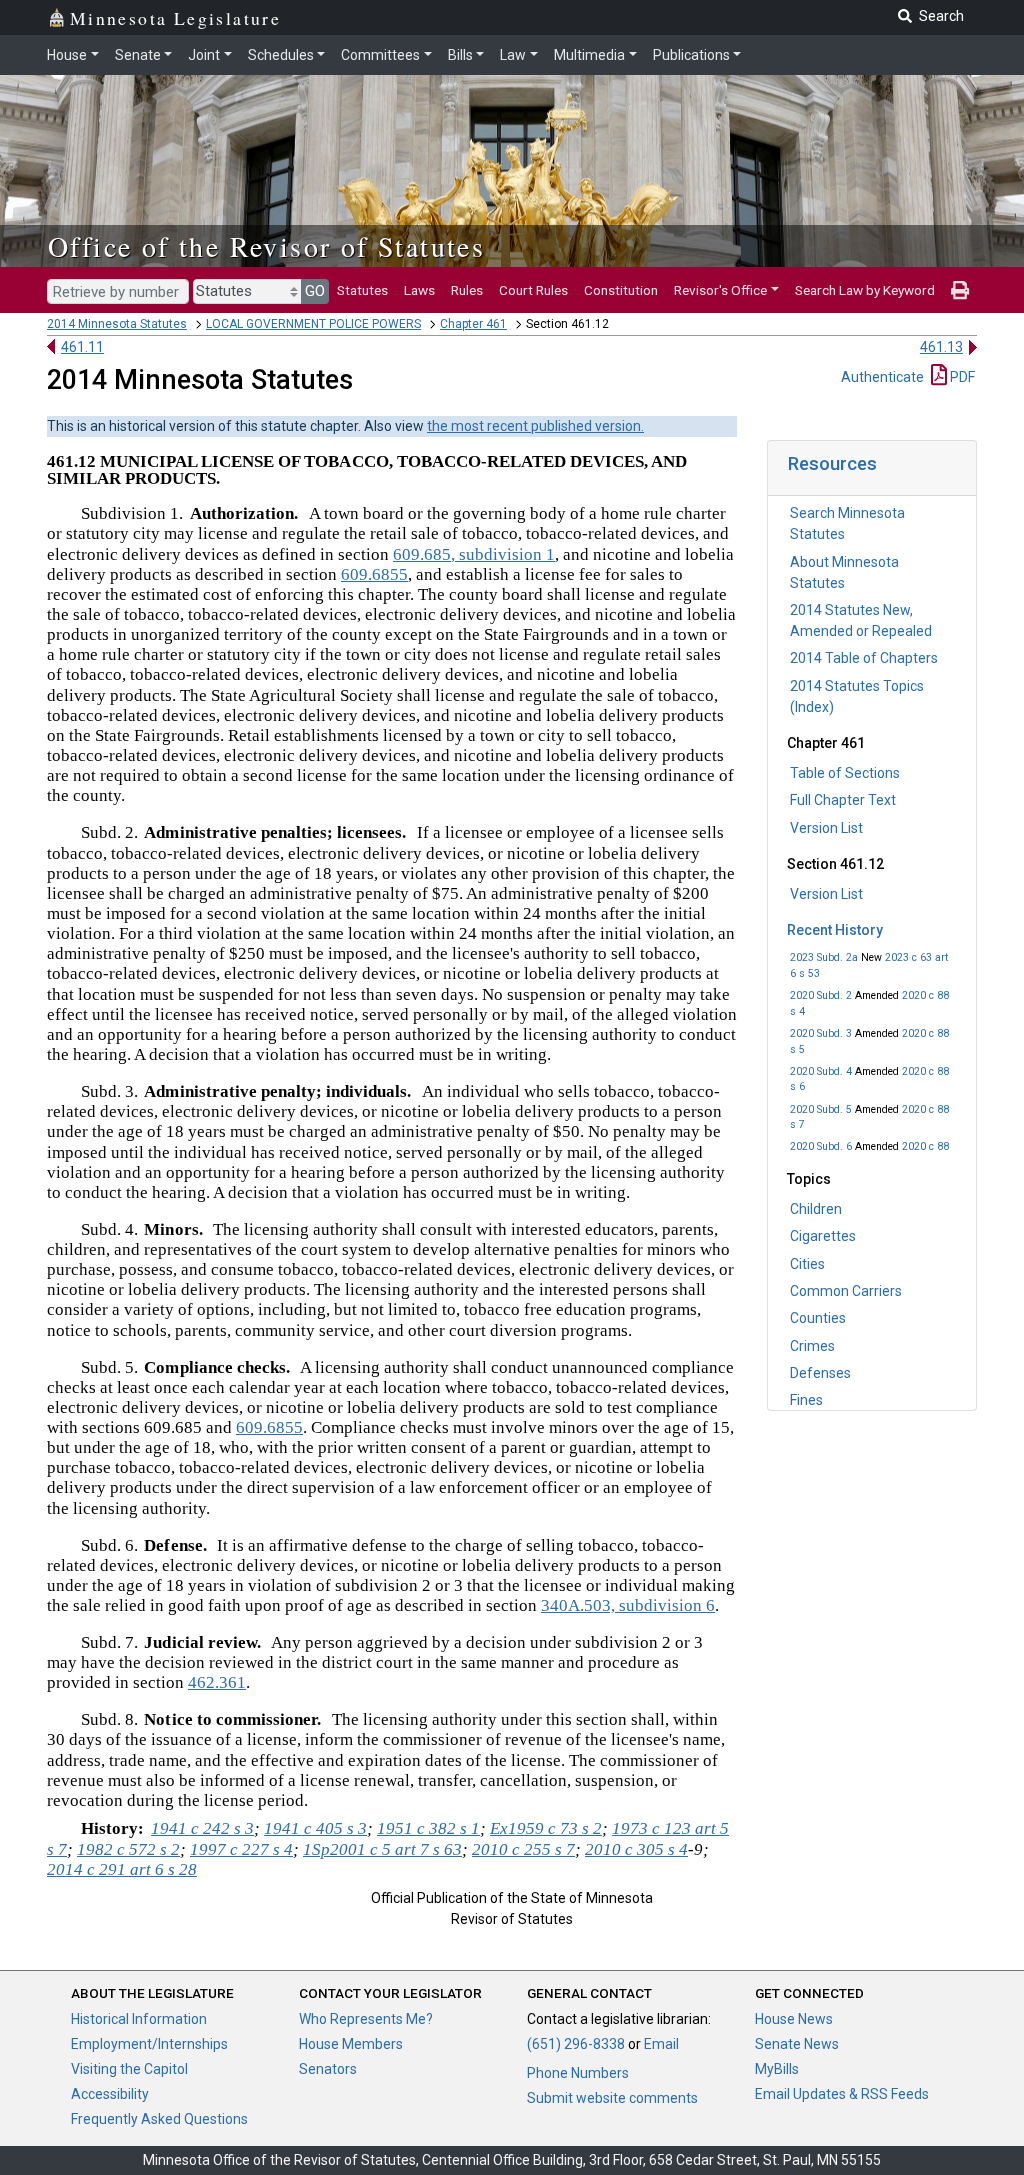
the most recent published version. (535, 426)
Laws (419, 290)
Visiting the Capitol (129, 2069)
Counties (818, 1318)
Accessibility (110, 2094)
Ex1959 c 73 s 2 (546, 1828)
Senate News (797, 2044)
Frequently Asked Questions (159, 2119)
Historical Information (139, 2019)
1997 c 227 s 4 (241, 1849)
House (67, 55)
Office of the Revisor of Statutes (266, 246)
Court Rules (533, 290)
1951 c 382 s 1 (428, 1828)
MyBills (777, 2069)
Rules (467, 290)
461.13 (941, 347)
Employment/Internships (149, 2044)
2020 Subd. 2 (821, 995)
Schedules (281, 55)
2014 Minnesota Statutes (117, 324)
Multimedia (589, 55)
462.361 (217, 1682)
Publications (691, 55)
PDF (961, 377)
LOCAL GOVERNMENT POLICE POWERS (313, 324)
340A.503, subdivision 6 (628, 1605)
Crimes (812, 1346)
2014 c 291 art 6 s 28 (122, 1869)
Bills (460, 55)
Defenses (820, 1373)
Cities (807, 1264)
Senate (138, 55)
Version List (826, 828)
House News (794, 2019)
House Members (351, 2044)
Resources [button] (832, 463)
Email (661, 2044)
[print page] (960, 290)
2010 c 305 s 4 (636, 1849)
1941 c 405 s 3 (315, 1828)
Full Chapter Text (843, 800)
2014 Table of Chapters (864, 658)
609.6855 (374, 574)
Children (816, 1209)
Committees (380, 55)
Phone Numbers (578, 2073)
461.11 (82, 347)
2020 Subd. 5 (821, 1109)
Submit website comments (612, 2098)
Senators (328, 2069)
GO (315, 291)
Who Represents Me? (366, 2019)
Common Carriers (846, 1291)
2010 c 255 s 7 (523, 1849)
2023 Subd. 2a (824, 957)
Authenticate (882, 377)
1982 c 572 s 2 (128, 1849)
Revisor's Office (720, 290)
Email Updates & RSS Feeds (842, 2094)
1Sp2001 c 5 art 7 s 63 (382, 1849)
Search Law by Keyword (865, 290)
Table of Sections (845, 773)
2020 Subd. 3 (821, 1033)
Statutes (362, 290)
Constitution (621, 290)
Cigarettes (823, 1236)
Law (513, 55)
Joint (204, 55)
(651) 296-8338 (576, 2044)
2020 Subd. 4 (821, 1071)
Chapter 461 (473, 324)
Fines (806, 1400)
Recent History (835, 930)
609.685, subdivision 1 (474, 554)
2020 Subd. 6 (821, 1146)
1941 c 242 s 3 (202, 1828)
